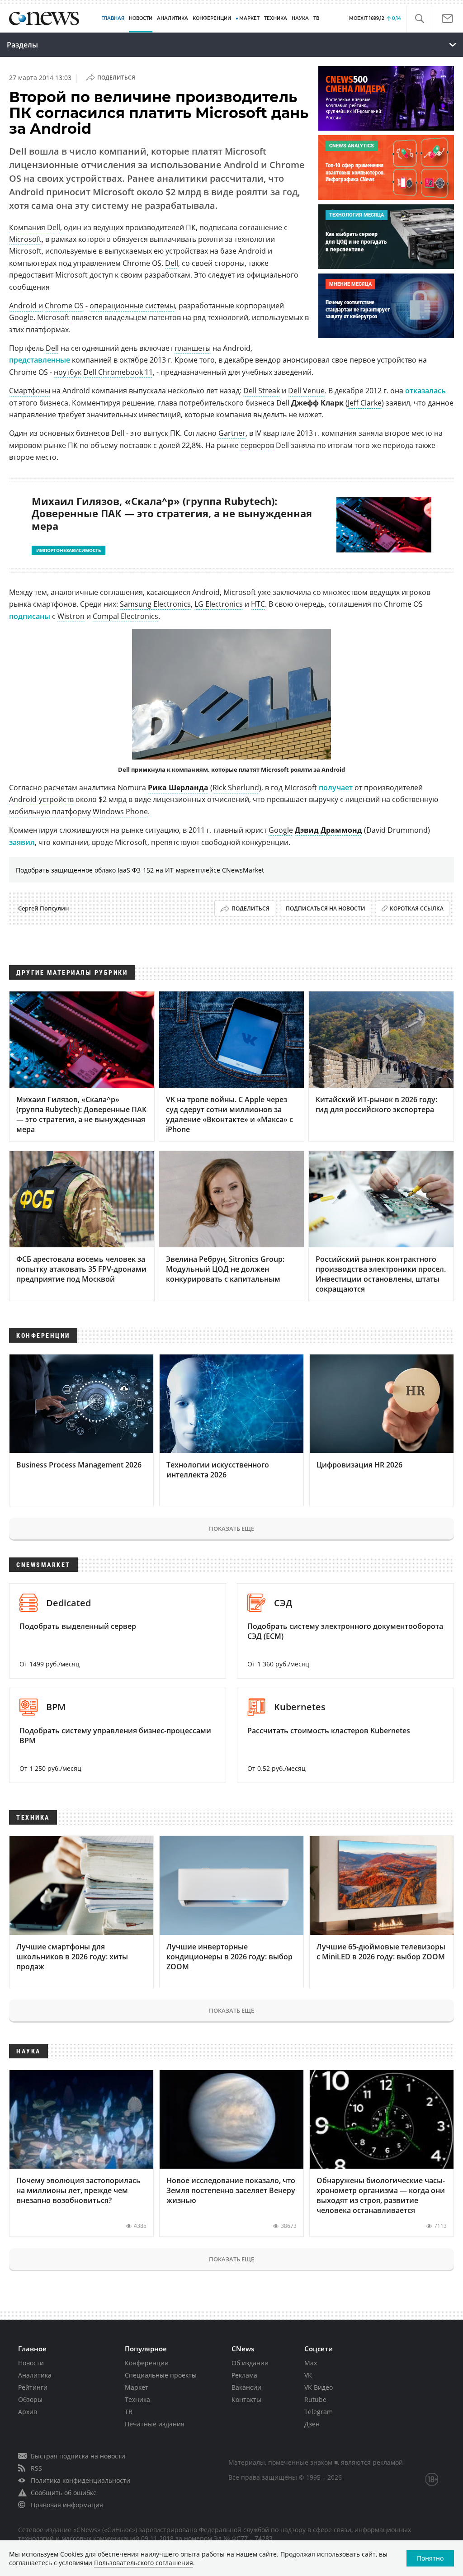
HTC (258, 604)
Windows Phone (120, 811)
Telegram (319, 2412)
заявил (22, 842)
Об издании (250, 2363)
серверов (257, 445)
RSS (36, 2468)
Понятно (430, 2558)
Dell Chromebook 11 (118, 372)
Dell (172, 263)
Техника (137, 2399)
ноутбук (68, 372)
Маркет (137, 2387)
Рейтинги (33, 2387)
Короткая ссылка (417, 908)
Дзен (312, 2424)
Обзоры (30, 2399)
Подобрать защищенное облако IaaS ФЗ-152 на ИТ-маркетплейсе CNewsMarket (140, 870)
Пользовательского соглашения (144, 2563)
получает (336, 788)
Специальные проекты (161, 2375)
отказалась (425, 391)
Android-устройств (41, 799)
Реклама (244, 2375)
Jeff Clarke (365, 403)
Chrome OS (64, 306)
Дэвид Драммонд (328, 830)
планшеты (193, 348)
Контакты (246, 2399)
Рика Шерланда (178, 788)
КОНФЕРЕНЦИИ (212, 18)
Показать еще (231, 1529)
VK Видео (319, 2387)
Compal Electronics (125, 616)
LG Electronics (219, 604)
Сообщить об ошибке (64, 2493)
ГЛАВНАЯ (113, 18)
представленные (40, 360)
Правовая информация (67, 2505)
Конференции (147, 2363)
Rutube (315, 2399)
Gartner (232, 433)
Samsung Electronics (155, 604)
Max (311, 2363)
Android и (26, 306)
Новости (31, 2363)
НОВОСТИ (141, 18)
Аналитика (172, 18)
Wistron (71, 616)
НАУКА (300, 18)
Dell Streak (262, 391)
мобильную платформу (50, 811)
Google (281, 830)
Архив (28, 2412)
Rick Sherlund (236, 788)
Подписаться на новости (326, 908)
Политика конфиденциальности (80, 2480)
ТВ (316, 18)
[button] (419, 19)
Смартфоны (30, 391)
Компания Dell (35, 227)
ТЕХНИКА (276, 18)
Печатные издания (155, 2424)
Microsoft (25, 239)
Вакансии (246, 2387)
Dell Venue (306, 391)
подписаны (30, 616)
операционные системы (132, 306)
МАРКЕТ (249, 18)
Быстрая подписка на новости (78, 2456)
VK (308, 2375)
